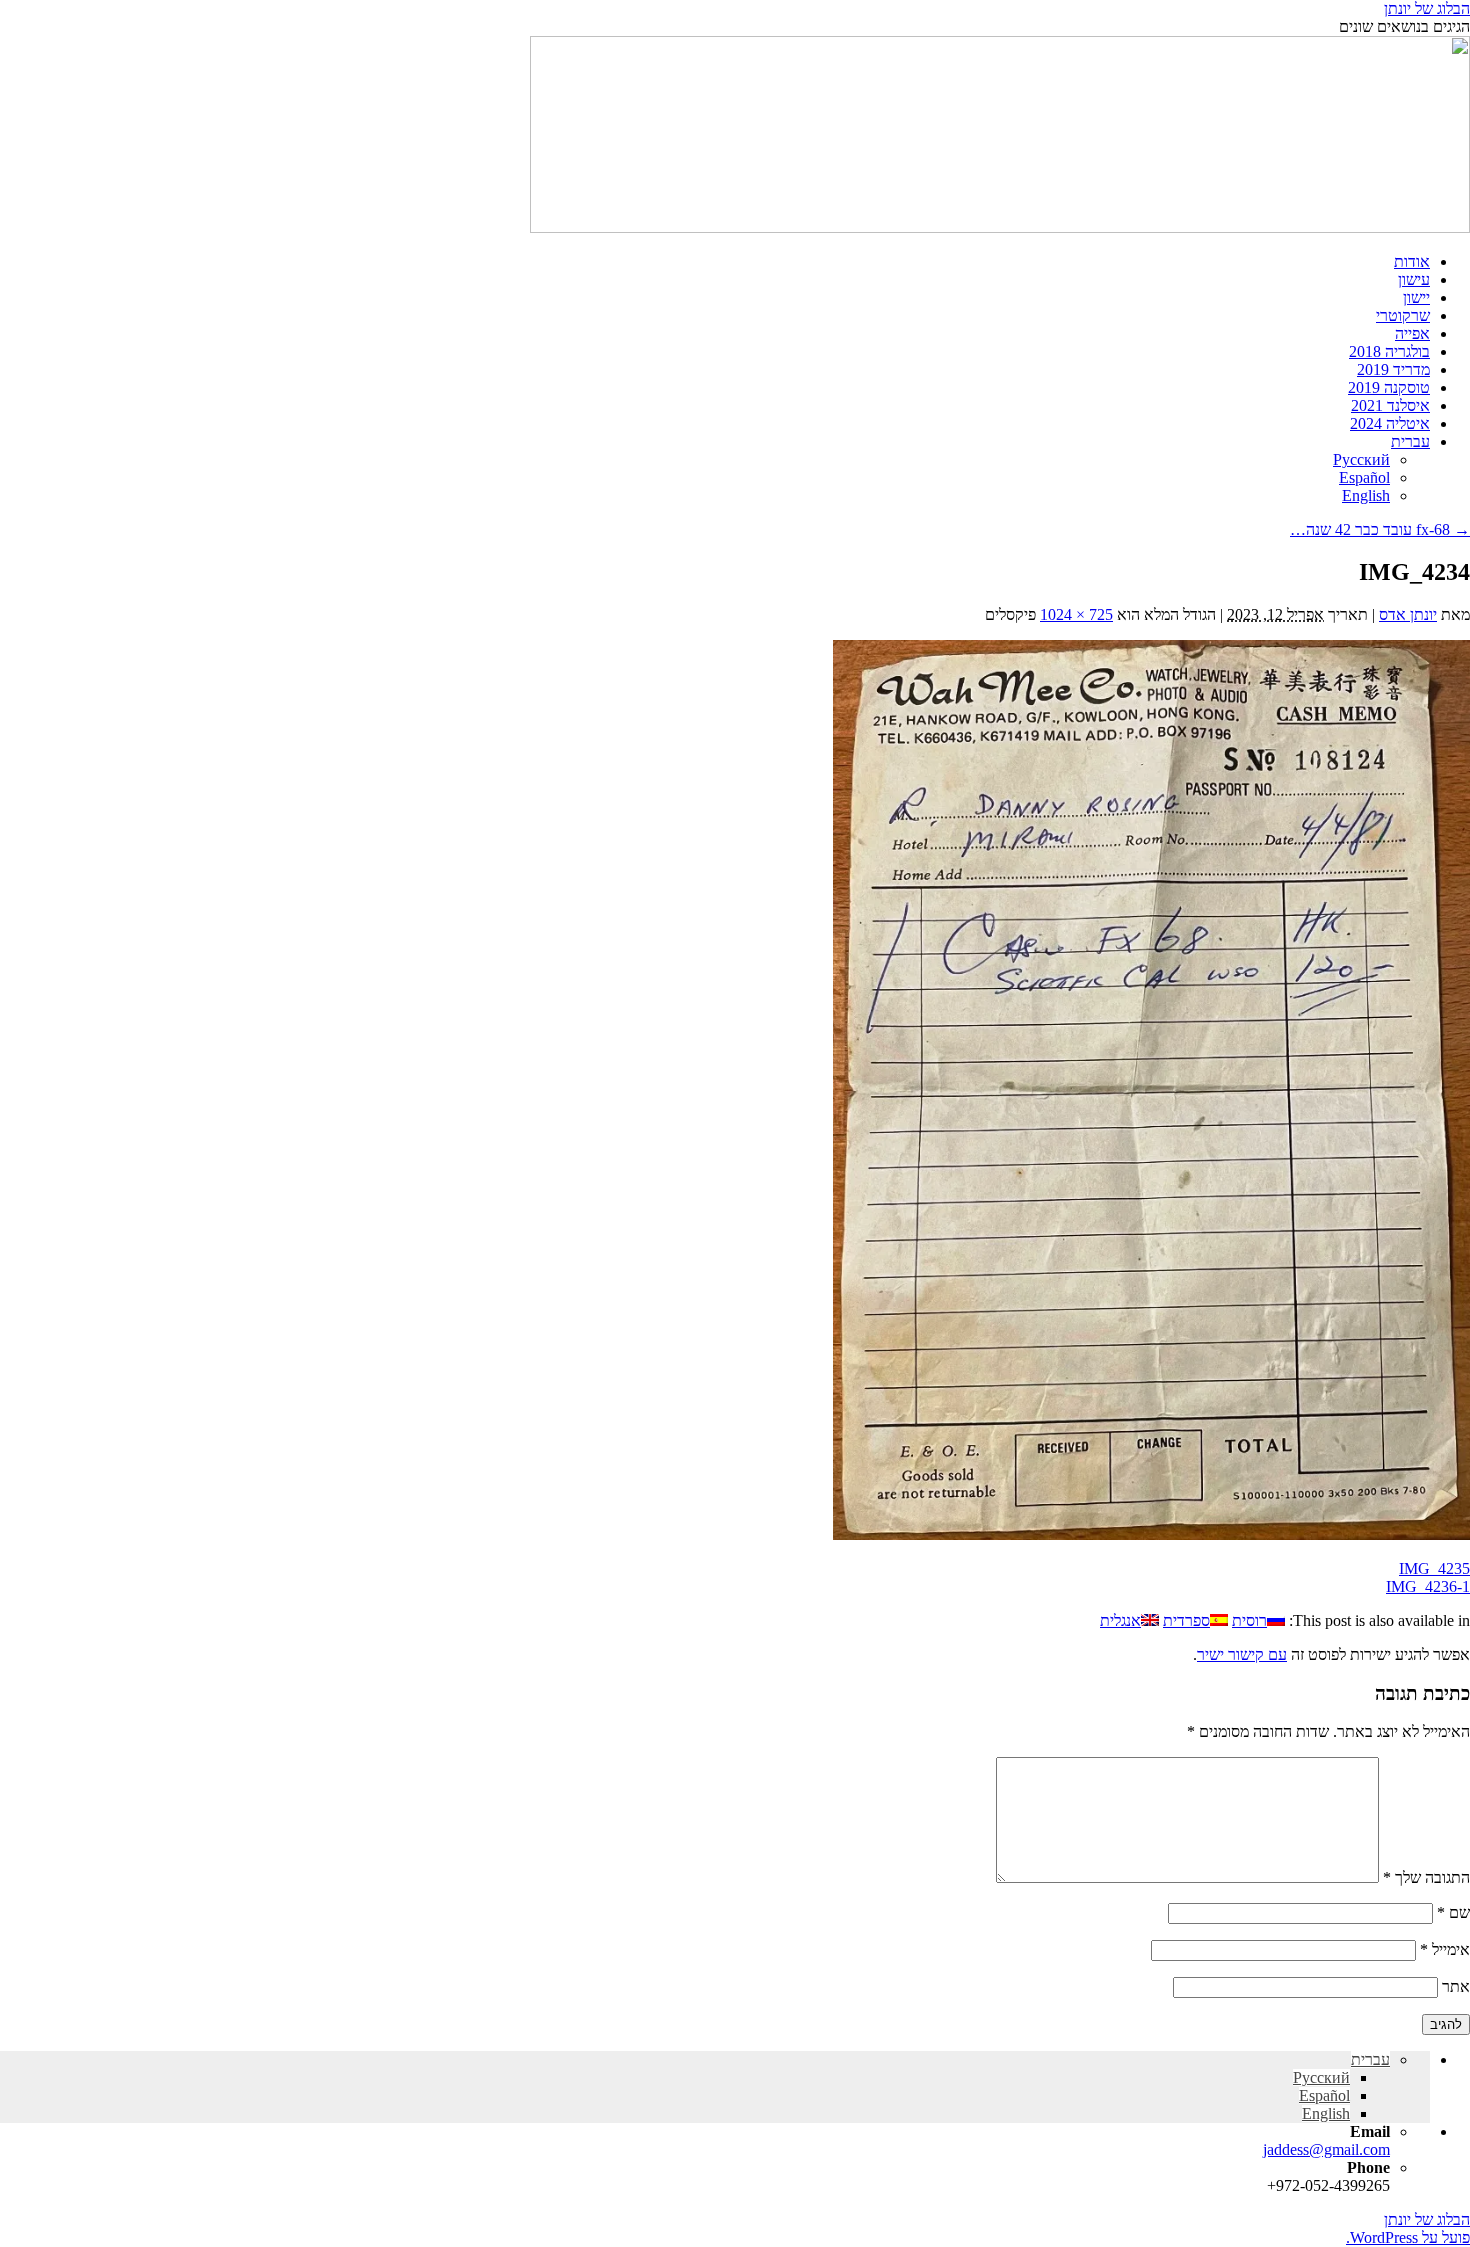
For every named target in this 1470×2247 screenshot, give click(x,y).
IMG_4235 (1434, 1568)
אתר (1456, 1986)
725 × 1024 (1076, 614)
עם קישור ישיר (1242, 1654)
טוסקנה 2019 (1389, 387)
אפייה (1412, 333)
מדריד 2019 (1393, 369)
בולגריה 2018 (1389, 351)
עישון (1414, 279)
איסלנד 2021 (1390, 405)
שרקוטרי (1403, 315)
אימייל (1445, 1949)
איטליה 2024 (1390, 423)
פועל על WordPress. (1408, 2237)
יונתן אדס (1408, 614)
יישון (1416, 297)
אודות (1412, 261)
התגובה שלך (1426, 1877)
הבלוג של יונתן (1427, 8)
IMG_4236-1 (1428, 1586)
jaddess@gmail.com (1326, 2149)
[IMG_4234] (1151, 1534)
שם (1453, 1912)
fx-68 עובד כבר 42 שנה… (1380, 529)
